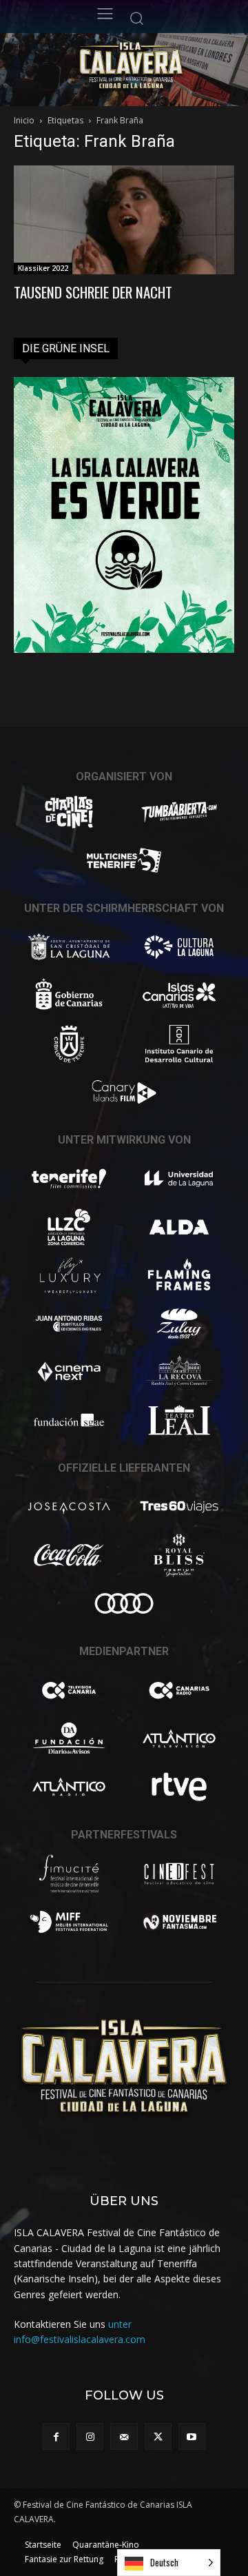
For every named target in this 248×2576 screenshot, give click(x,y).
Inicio (24, 120)
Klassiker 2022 (43, 268)
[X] (158, 2436)
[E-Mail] (124, 2436)
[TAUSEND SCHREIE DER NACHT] (124, 220)
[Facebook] (56, 2436)
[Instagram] (90, 2436)
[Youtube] (192, 2436)
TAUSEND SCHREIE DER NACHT (93, 292)
